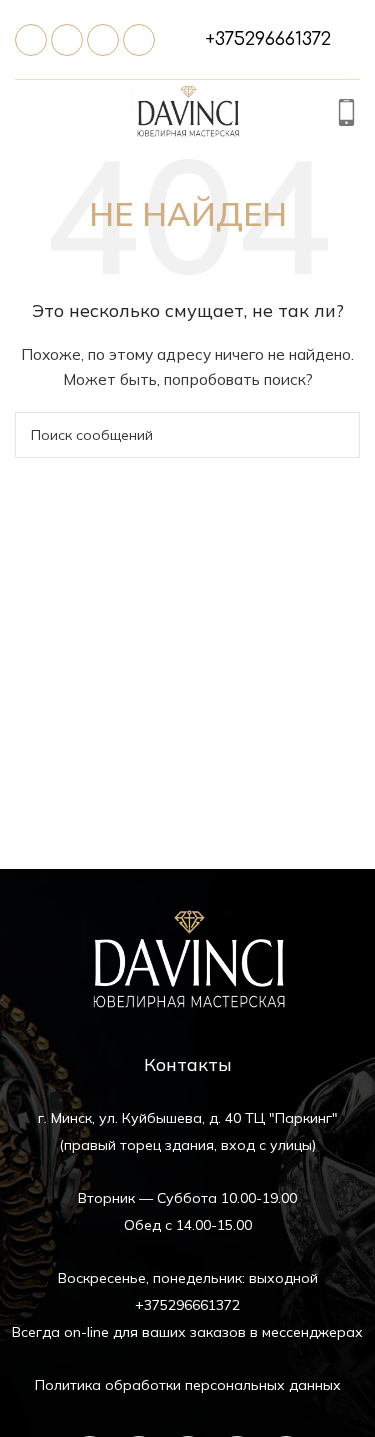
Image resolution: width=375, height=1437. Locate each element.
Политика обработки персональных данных (188, 1385)
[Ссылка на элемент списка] (268, 39)
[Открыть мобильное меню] (26, 115)
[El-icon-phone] (31, 40)
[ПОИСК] (337, 435)
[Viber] (139, 40)
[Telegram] (67, 40)
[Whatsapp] (103, 40)
